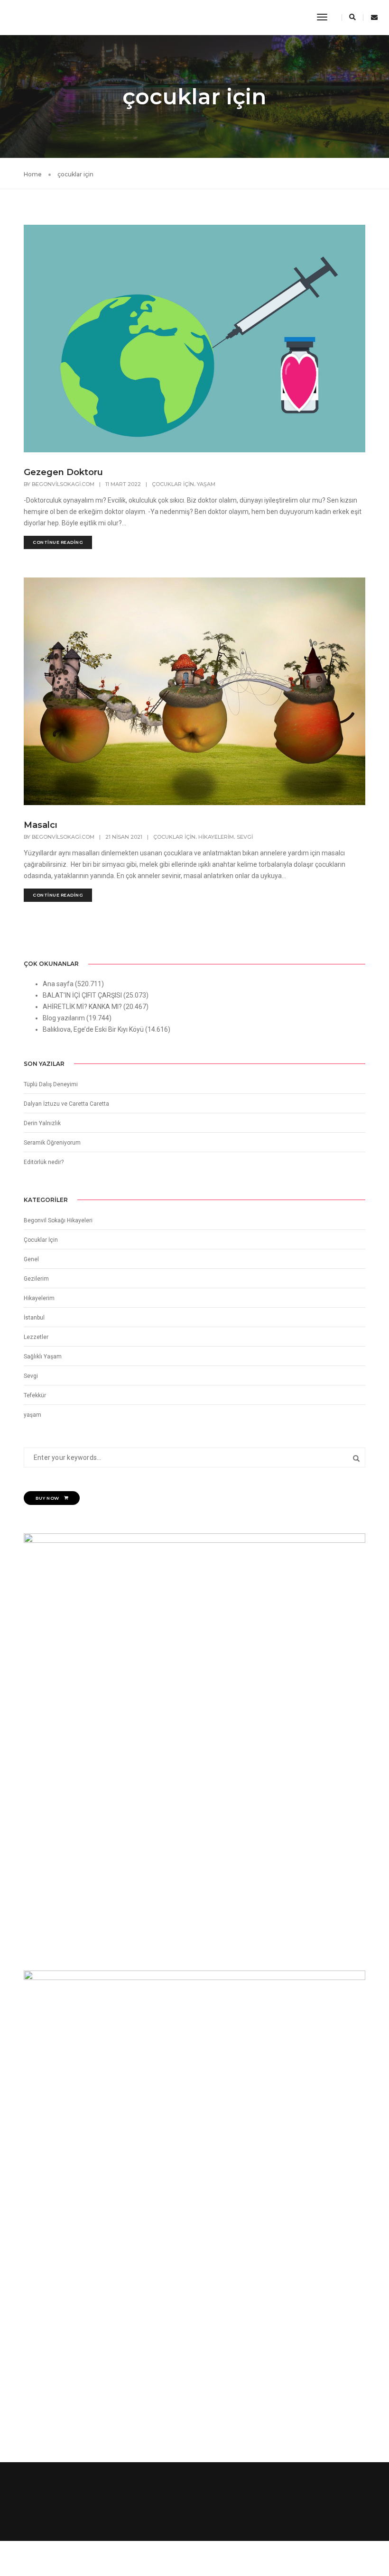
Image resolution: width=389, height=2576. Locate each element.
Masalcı (41, 825)
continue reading (58, 542)
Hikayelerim (216, 837)
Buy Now (47, 1498)
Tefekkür (35, 1395)
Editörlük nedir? (44, 1162)
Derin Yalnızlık (42, 1123)
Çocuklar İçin (173, 484)
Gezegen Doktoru (63, 472)
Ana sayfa (58, 984)
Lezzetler (36, 1337)
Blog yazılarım (64, 1018)
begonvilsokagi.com (63, 484)
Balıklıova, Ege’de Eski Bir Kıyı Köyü (93, 1029)
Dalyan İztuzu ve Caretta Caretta (66, 1104)
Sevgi (245, 837)
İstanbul (34, 1318)
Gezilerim (36, 1279)
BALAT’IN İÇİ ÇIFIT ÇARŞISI (82, 995)
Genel (31, 1259)
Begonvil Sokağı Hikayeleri (58, 1220)
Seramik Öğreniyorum (52, 1143)
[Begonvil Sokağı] (29, 17)
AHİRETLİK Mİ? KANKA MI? (82, 1007)
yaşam (206, 484)
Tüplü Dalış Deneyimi (51, 1084)
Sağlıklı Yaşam (43, 1357)
